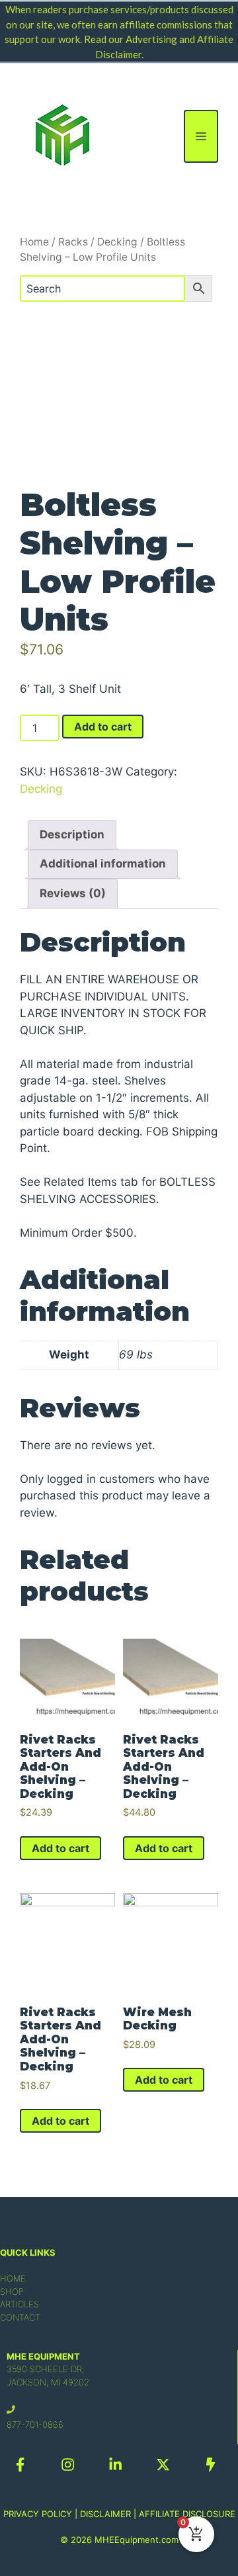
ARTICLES (20, 2304)
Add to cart (103, 727)
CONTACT (20, 2317)
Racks (73, 242)
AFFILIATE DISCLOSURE (187, 2514)
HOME (13, 2278)
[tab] (72, 835)
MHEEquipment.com (137, 2540)
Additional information (103, 864)
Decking (117, 242)
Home (34, 242)
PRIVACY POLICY (38, 2514)
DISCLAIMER (105, 2514)
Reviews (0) (73, 893)
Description (72, 834)
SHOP (12, 2291)
